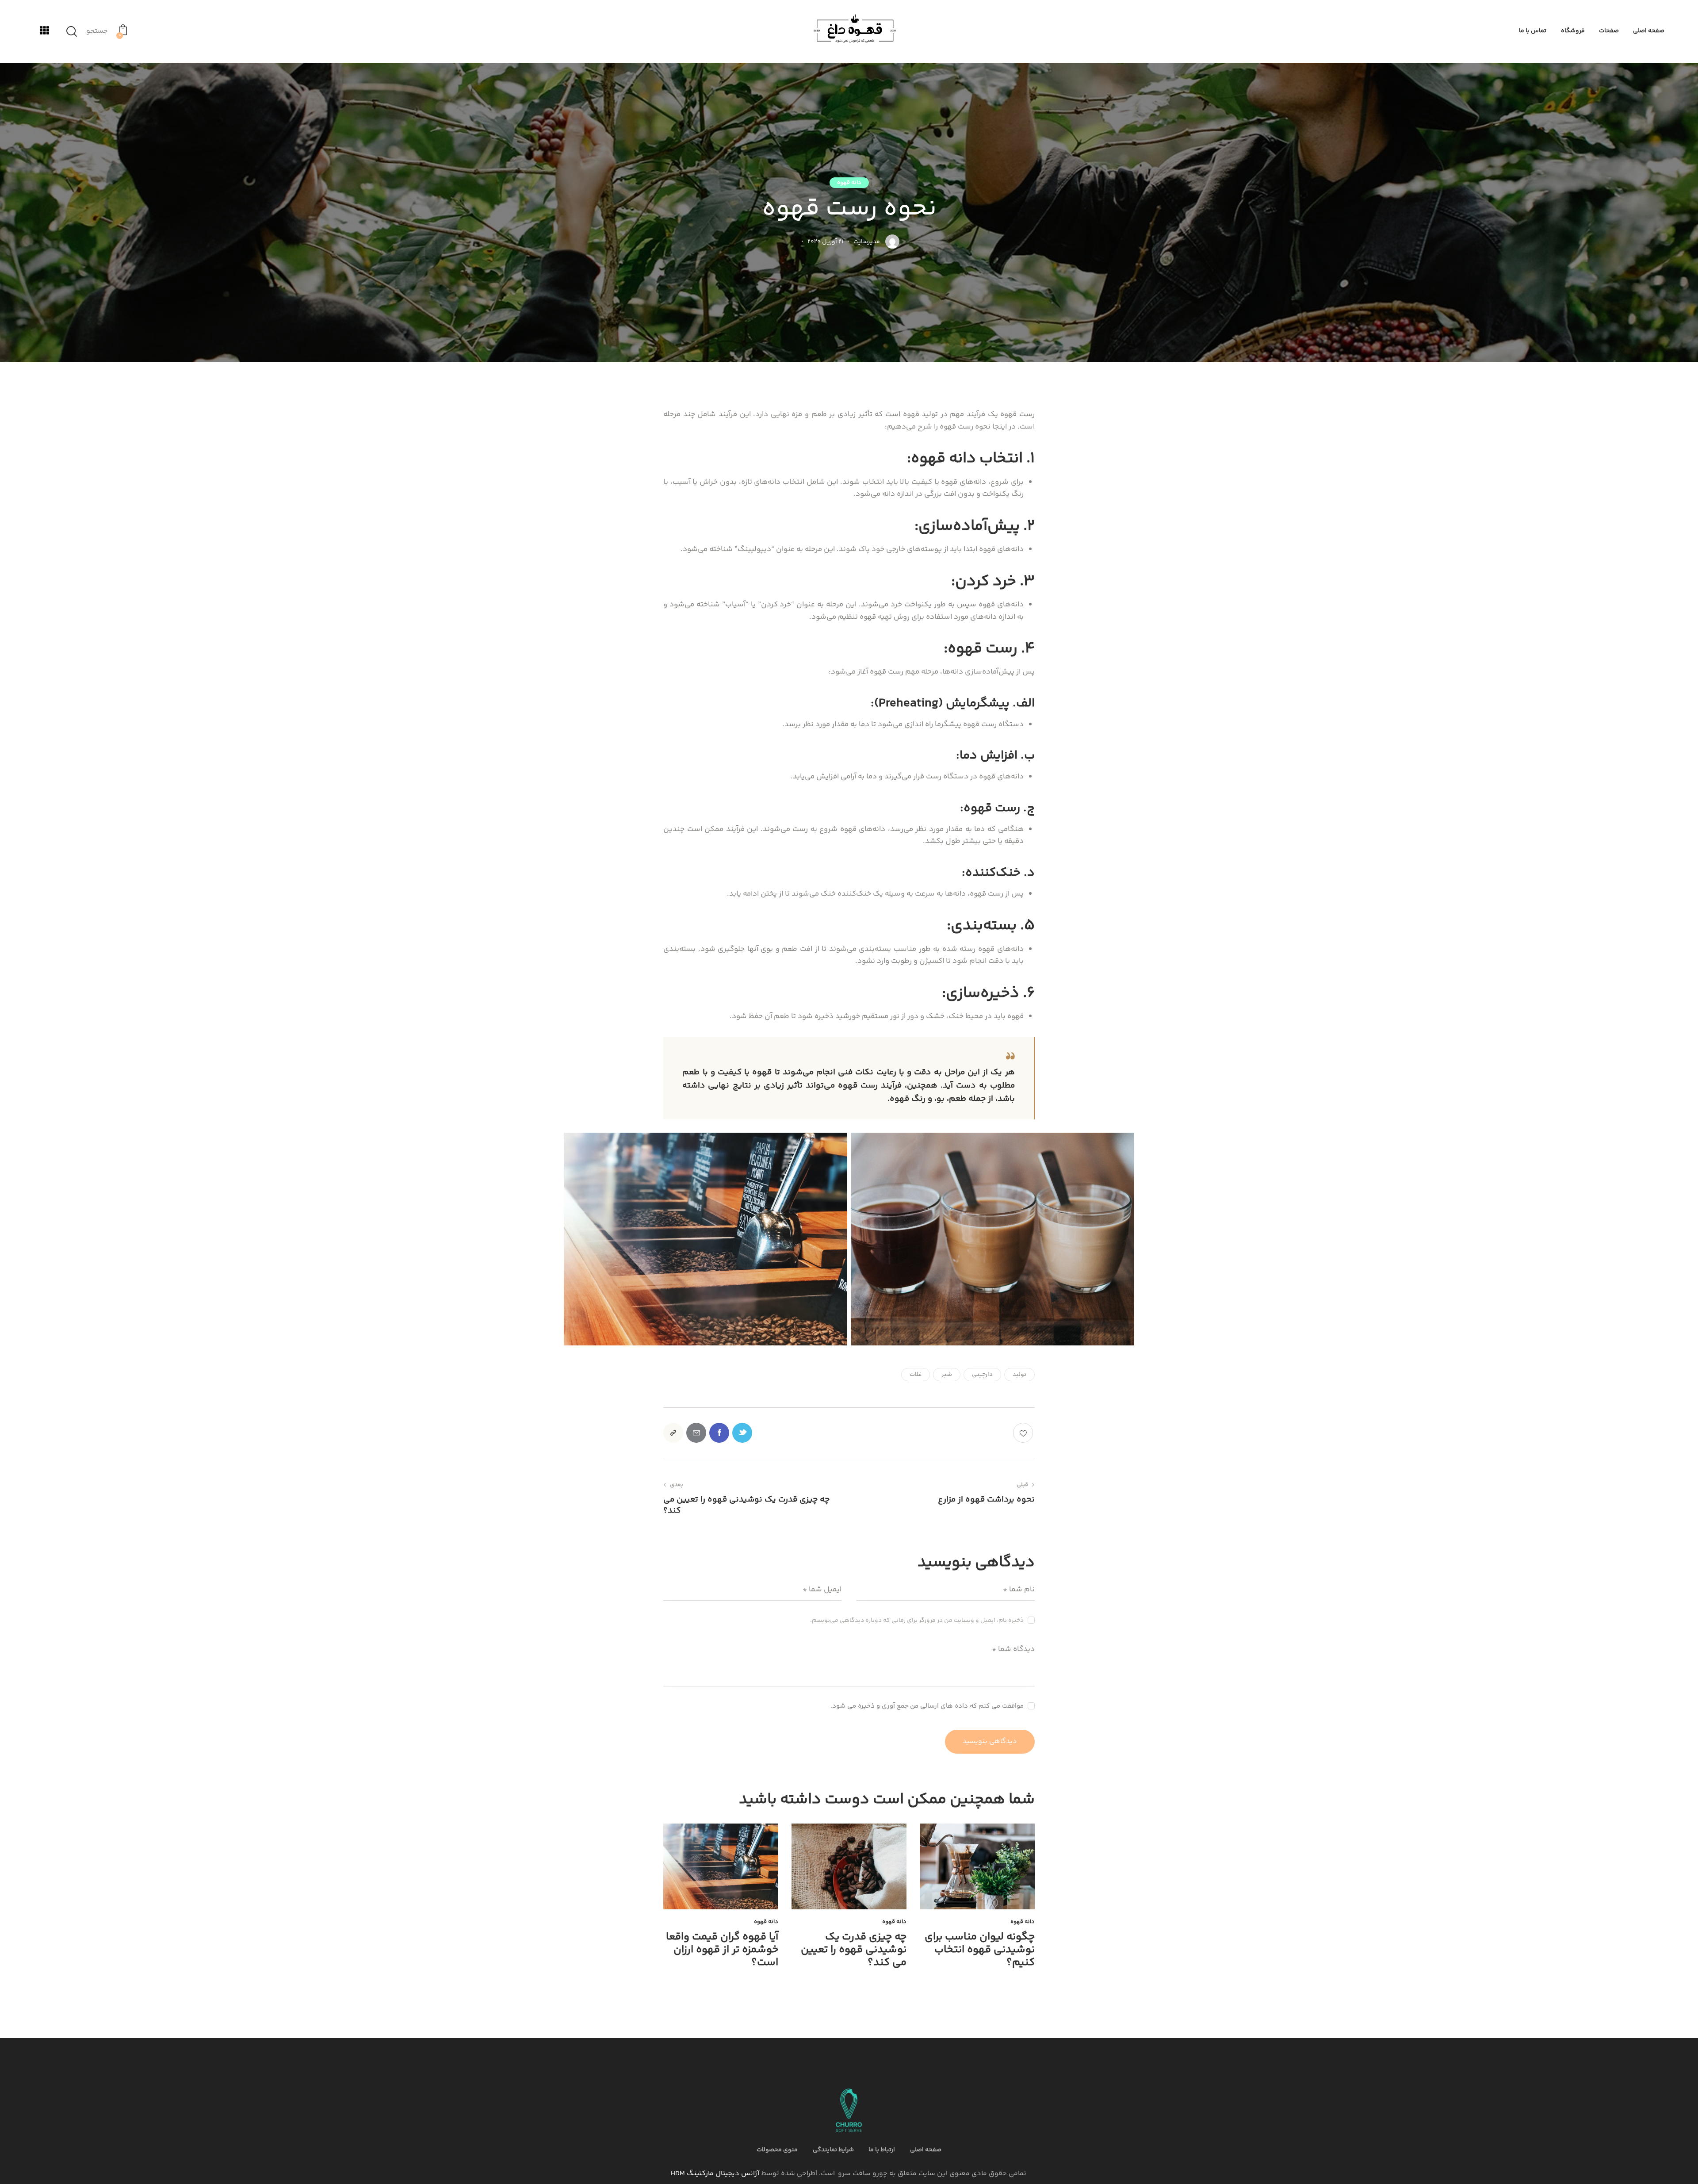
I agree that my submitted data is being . (933, 1707)
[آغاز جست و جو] (72, 32)
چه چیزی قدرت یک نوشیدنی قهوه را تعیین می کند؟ (854, 1950)
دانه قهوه (849, 183)
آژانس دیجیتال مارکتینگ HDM (715, 2174)
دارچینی (982, 1375)
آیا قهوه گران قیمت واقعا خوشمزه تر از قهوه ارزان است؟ (722, 1950)
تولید (1019, 1375)
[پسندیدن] (1024, 1433)
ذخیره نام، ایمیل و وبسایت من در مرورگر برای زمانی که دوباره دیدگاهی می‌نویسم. (917, 1621)
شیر (947, 1375)
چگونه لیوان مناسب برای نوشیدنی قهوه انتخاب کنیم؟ (980, 1950)
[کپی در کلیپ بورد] (673, 1433)
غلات (916, 1375)
